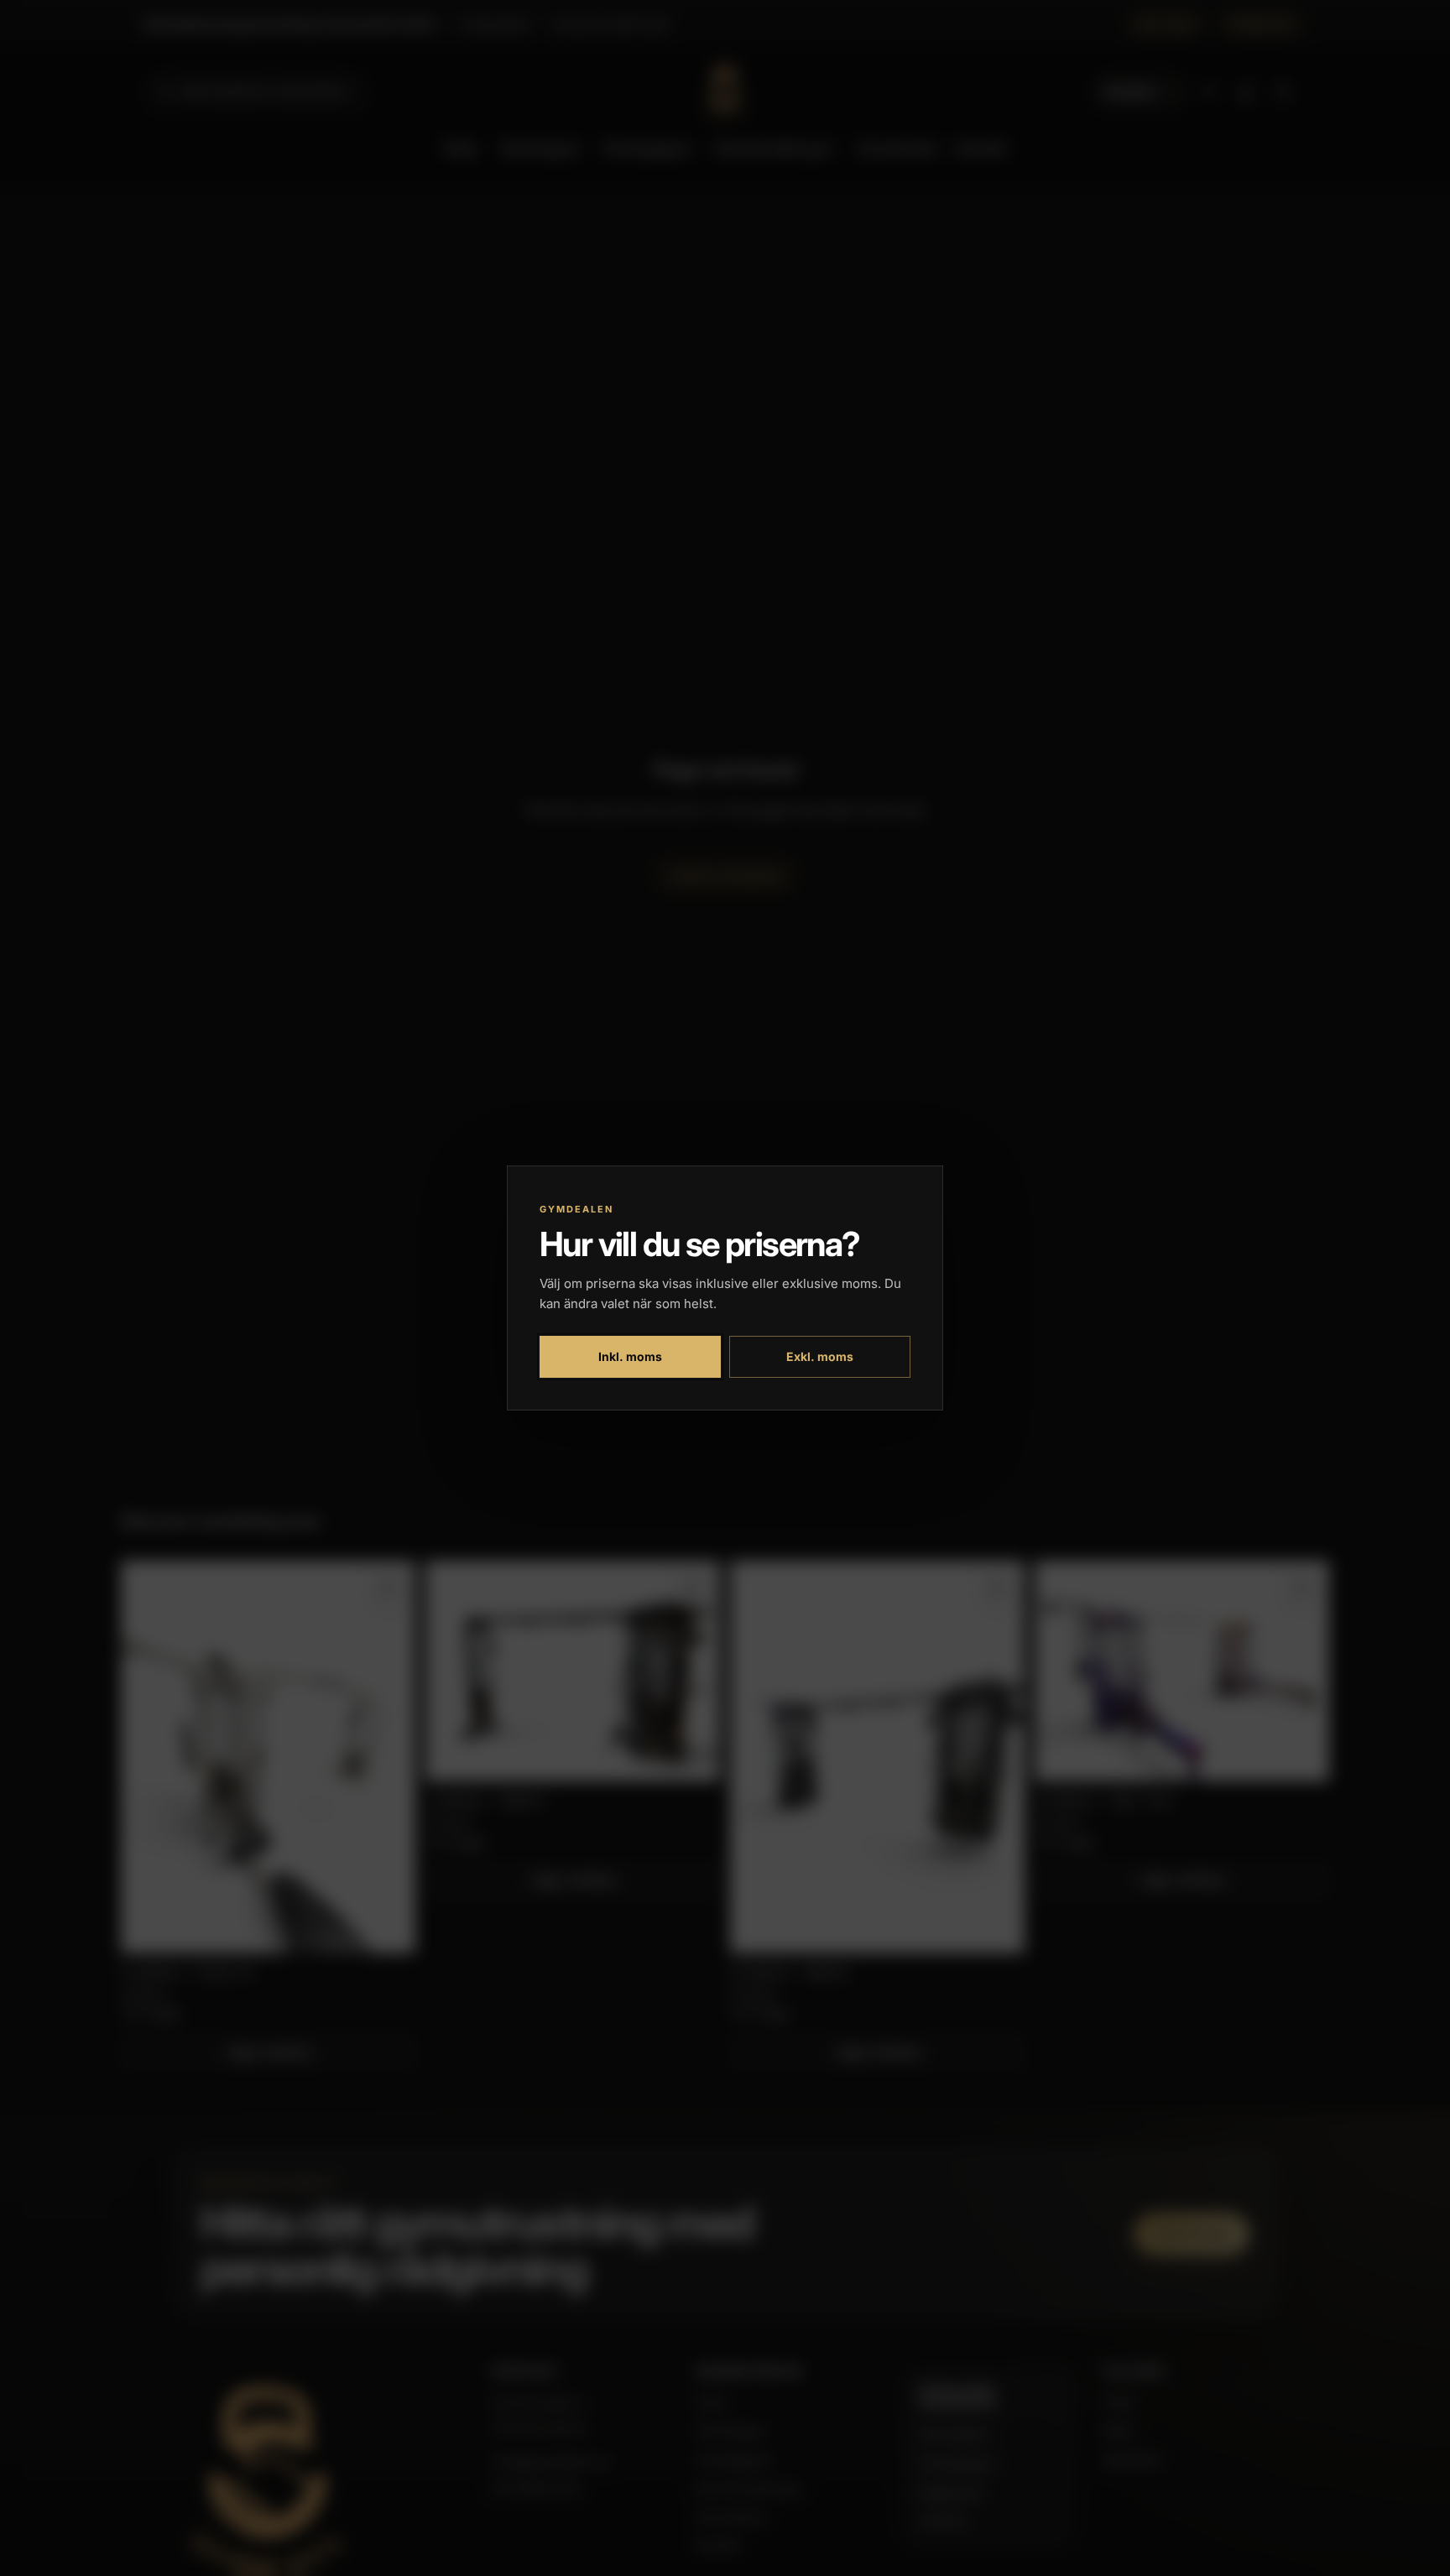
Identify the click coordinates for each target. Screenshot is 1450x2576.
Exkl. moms (820, 1356)
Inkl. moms (630, 1356)
